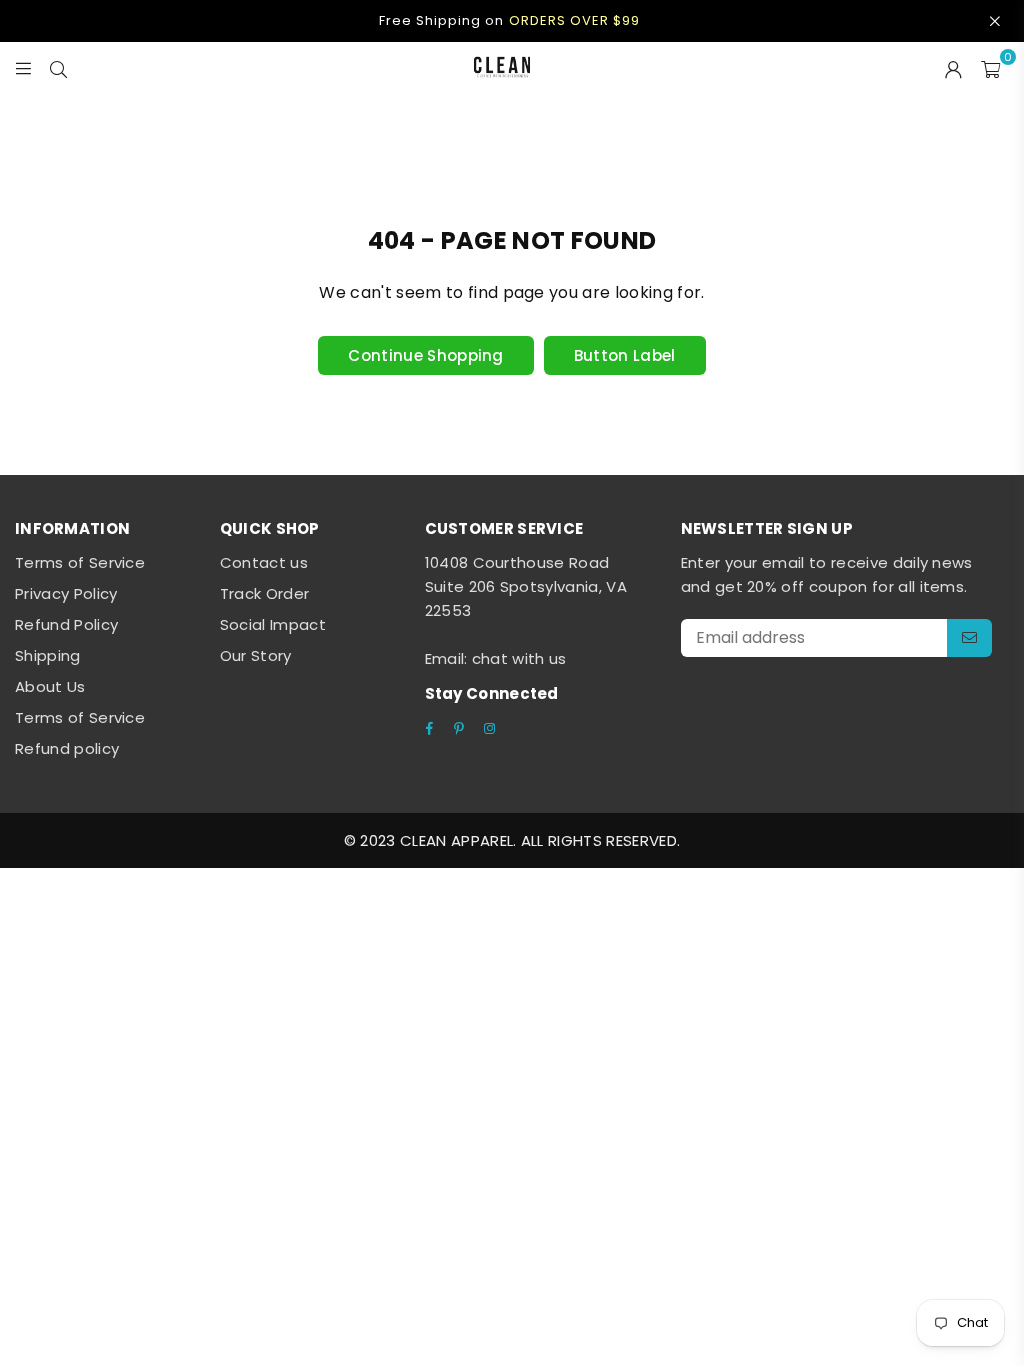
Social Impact (273, 624)
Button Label (625, 355)
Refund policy (67, 748)
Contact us (264, 562)
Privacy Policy (66, 593)
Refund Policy (66, 624)
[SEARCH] (58, 67)
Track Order (265, 593)
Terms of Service (80, 562)
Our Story (256, 655)
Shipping (48, 655)
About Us (50, 686)
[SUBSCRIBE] (969, 638)
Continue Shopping (425, 355)
